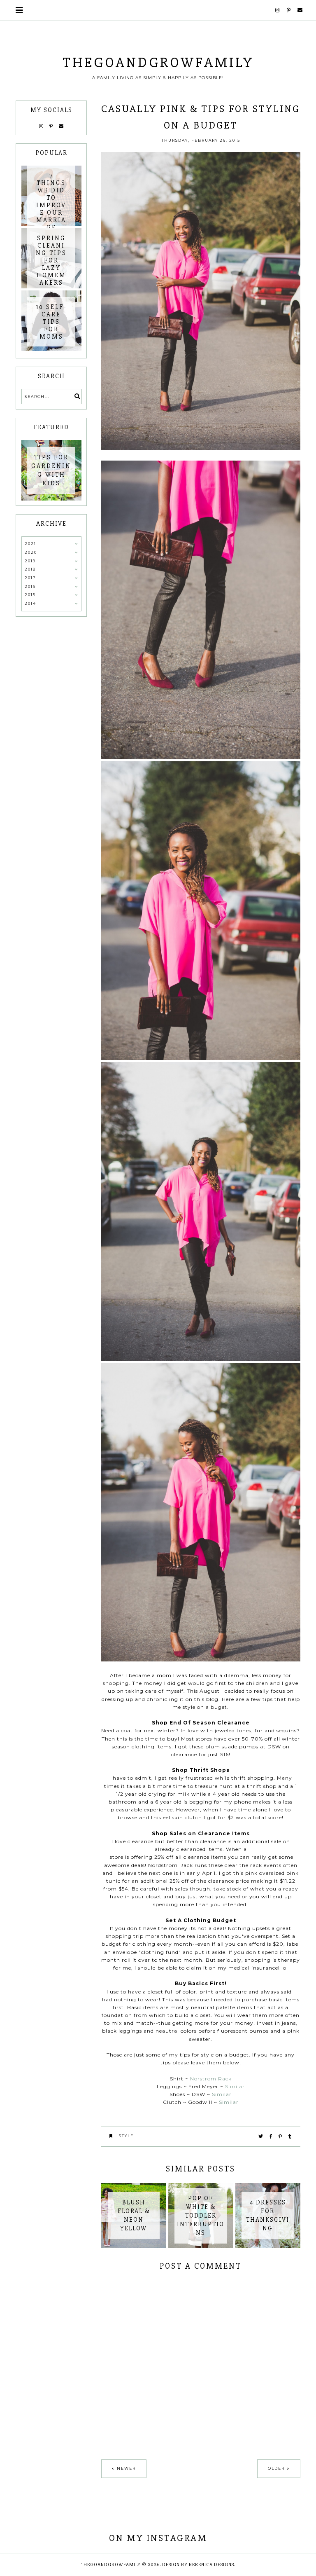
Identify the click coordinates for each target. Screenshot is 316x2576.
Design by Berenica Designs (198, 2565)
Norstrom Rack (210, 2079)
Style (126, 2136)
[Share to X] (261, 2136)
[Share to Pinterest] (281, 2136)
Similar (235, 2086)
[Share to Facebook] (271, 2136)
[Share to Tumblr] (290, 2136)
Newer (126, 2468)
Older (276, 2468)
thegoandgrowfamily (158, 63)
